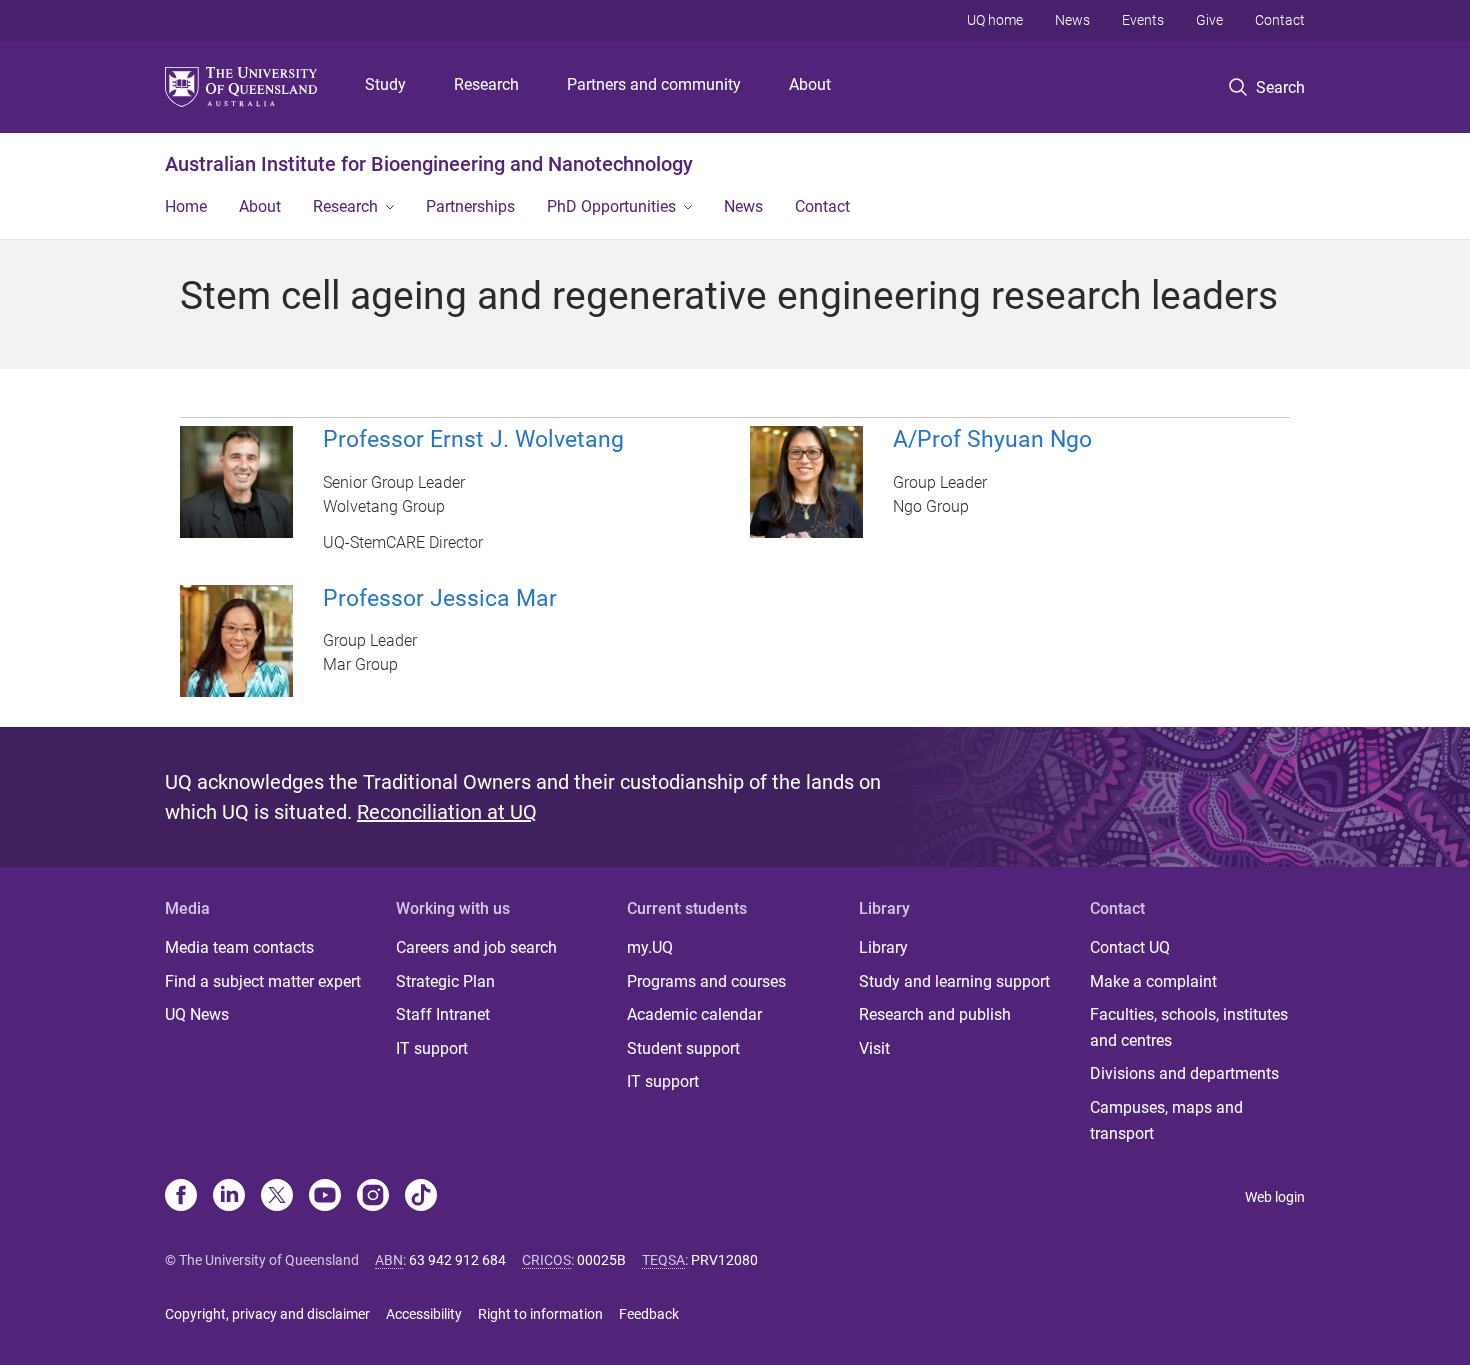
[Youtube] (325, 1197)
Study (385, 84)
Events (1143, 20)
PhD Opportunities (611, 206)
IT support (432, 1048)
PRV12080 (724, 1260)
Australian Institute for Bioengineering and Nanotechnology (429, 164)
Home (186, 206)
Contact (1280, 20)
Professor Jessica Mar (440, 598)
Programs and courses (706, 981)
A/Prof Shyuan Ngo (992, 439)
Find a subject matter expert (263, 981)
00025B (601, 1260)
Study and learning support (954, 981)
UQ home (995, 20)
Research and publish (935, 1014)
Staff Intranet (443, 1014)
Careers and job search (476, 947)
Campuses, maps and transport (1166, 1120)
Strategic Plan (445, 981)
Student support (683, 1048)
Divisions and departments (1184, 1073)
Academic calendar (694, 1014)
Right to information (540, 1314)
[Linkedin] (229, 1197)
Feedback (649, 1314)
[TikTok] (421, 1197)
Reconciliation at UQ (447, 812)
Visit (874, 1048)
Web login (1275, 1197)
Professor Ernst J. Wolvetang (473, 439)
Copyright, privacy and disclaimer (267, 1314)
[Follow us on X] (277, 1197)
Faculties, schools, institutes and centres (1189, 1027)
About (810, 84)
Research (486, 84)
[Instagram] (373, 1197)
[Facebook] (181, 1197)
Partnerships (470, 206)
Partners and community (654, 84)
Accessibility (424, 1314)
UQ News (197, 1014)
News (1072, 20)
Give (1209, 20)
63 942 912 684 (457, 1260)
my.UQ (650, 947)
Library (883, 947)
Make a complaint (1153, 981)
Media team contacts (239, 947)
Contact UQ (1130, 947)
